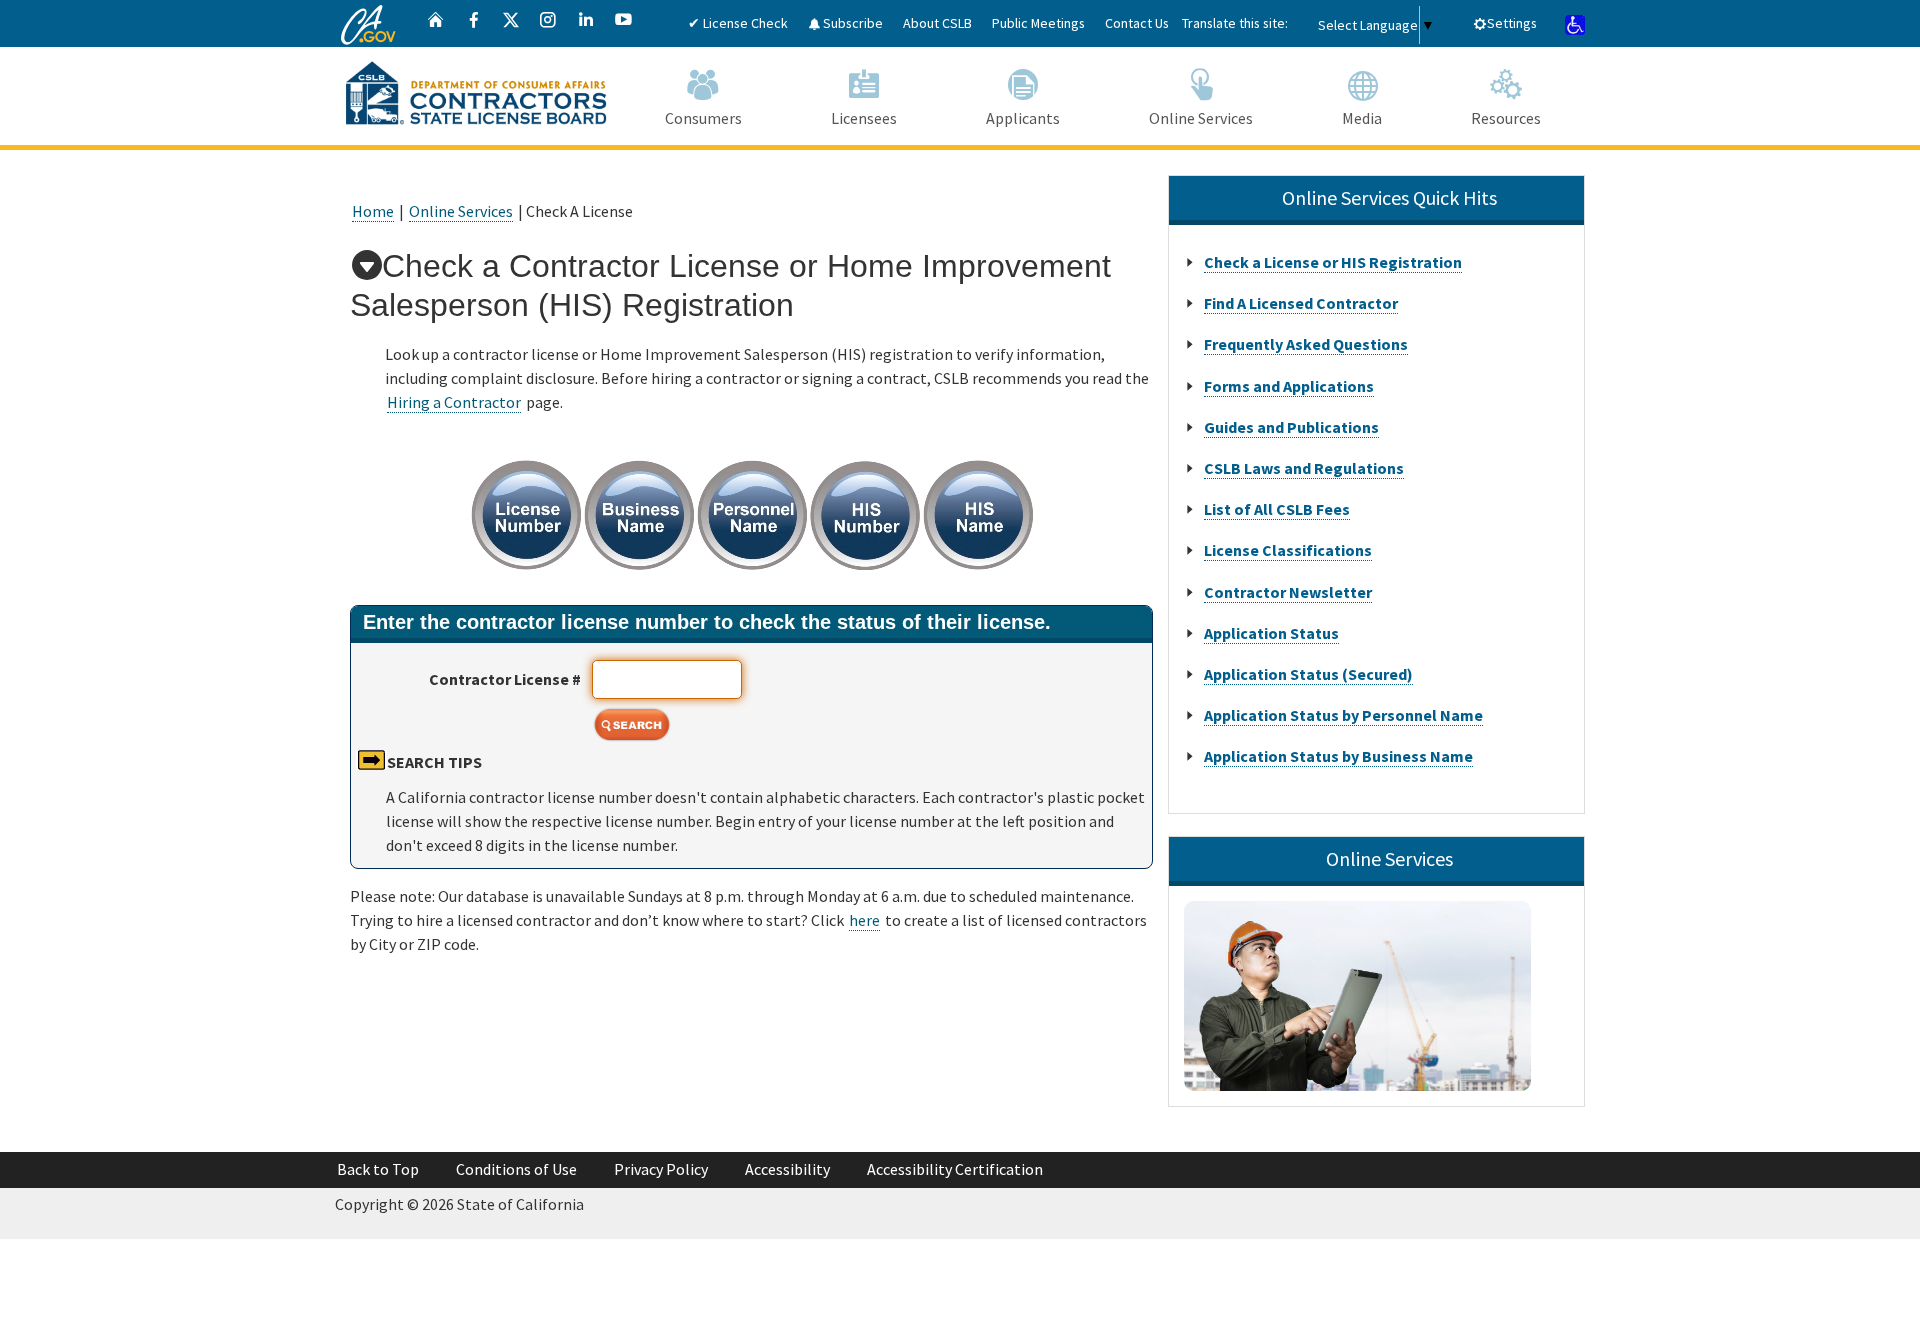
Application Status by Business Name (1338, 756)
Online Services (1201, 118)
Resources (1506, 118)
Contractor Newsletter (1288, 592)
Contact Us (1137, 23)
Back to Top (378, 1169)
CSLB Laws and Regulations (1304, 468)
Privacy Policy (661, 1169)
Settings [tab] (1512, 23)
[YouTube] (624, 23)
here (864, 920)
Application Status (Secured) (1308, 674)
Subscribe (851, 23)
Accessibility (787, 1169)
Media (1362, 118)
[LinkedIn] (586, 23)
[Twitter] (511, 23)
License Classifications (1288, 550)
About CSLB (937, 23)
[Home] (436, 23)
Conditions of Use (516, 1169)
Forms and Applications (1289, 386)
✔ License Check (738, 23)
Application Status (1271, 633)
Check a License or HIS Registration (1333, 262)
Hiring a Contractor (454, 402)
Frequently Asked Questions (1306, 344)
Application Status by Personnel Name (1343, 715)
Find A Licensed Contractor (1301, 303)
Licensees (864, 118)
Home (373, 211)
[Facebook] (474, 23)
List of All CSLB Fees (1277, 509)
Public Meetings (1038, 23)
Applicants (1023, 118)
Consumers (703, 118)
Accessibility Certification (955, 1169)
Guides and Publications (1291, 427)
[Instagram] (548, 23)
